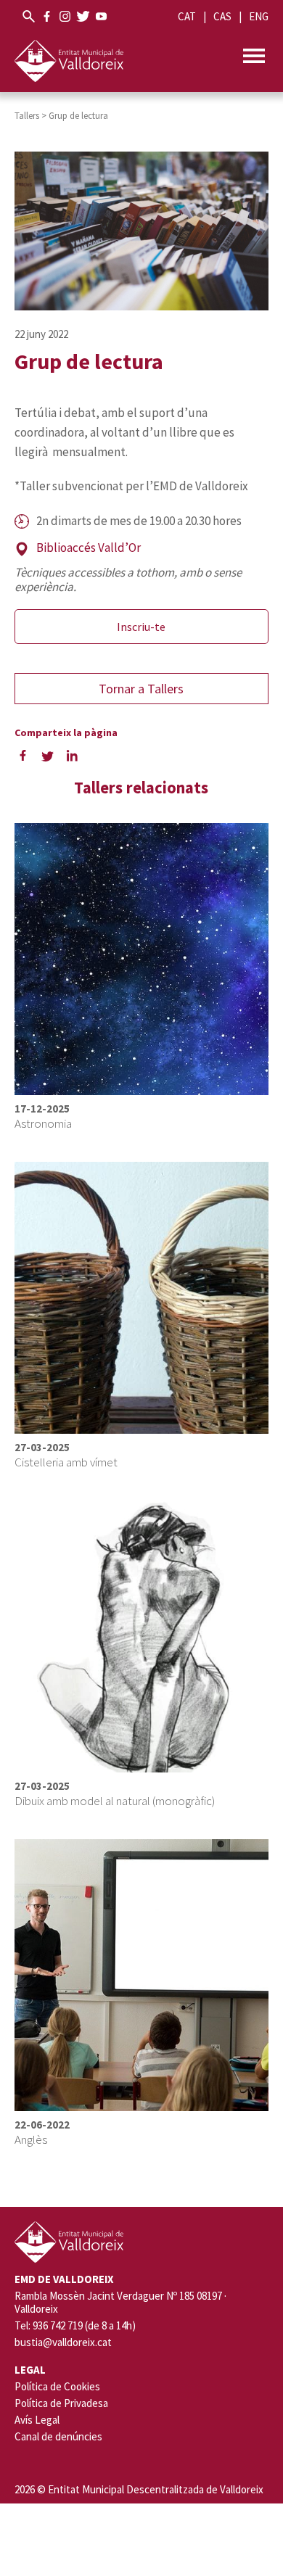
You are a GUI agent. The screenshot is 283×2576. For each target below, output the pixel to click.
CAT (187, 16)
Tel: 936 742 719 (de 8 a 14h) (75, 2326)
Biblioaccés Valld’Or (89, 548)
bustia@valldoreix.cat (63, 2342)
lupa (29, 16)
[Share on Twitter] (48, 755)
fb (47, 16)
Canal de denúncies (58, 2436)
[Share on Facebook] (23, 755)
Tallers (27, 116)
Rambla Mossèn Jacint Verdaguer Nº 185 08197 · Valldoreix (120, 2303)
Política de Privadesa (61, 2403)
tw (83, 16)
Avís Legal (37, 2420)
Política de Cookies (57, 2386)
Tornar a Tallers (141, 689)
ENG (259, 16)
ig (65, 16)
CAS (222, 16)
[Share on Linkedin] (73, 755)
